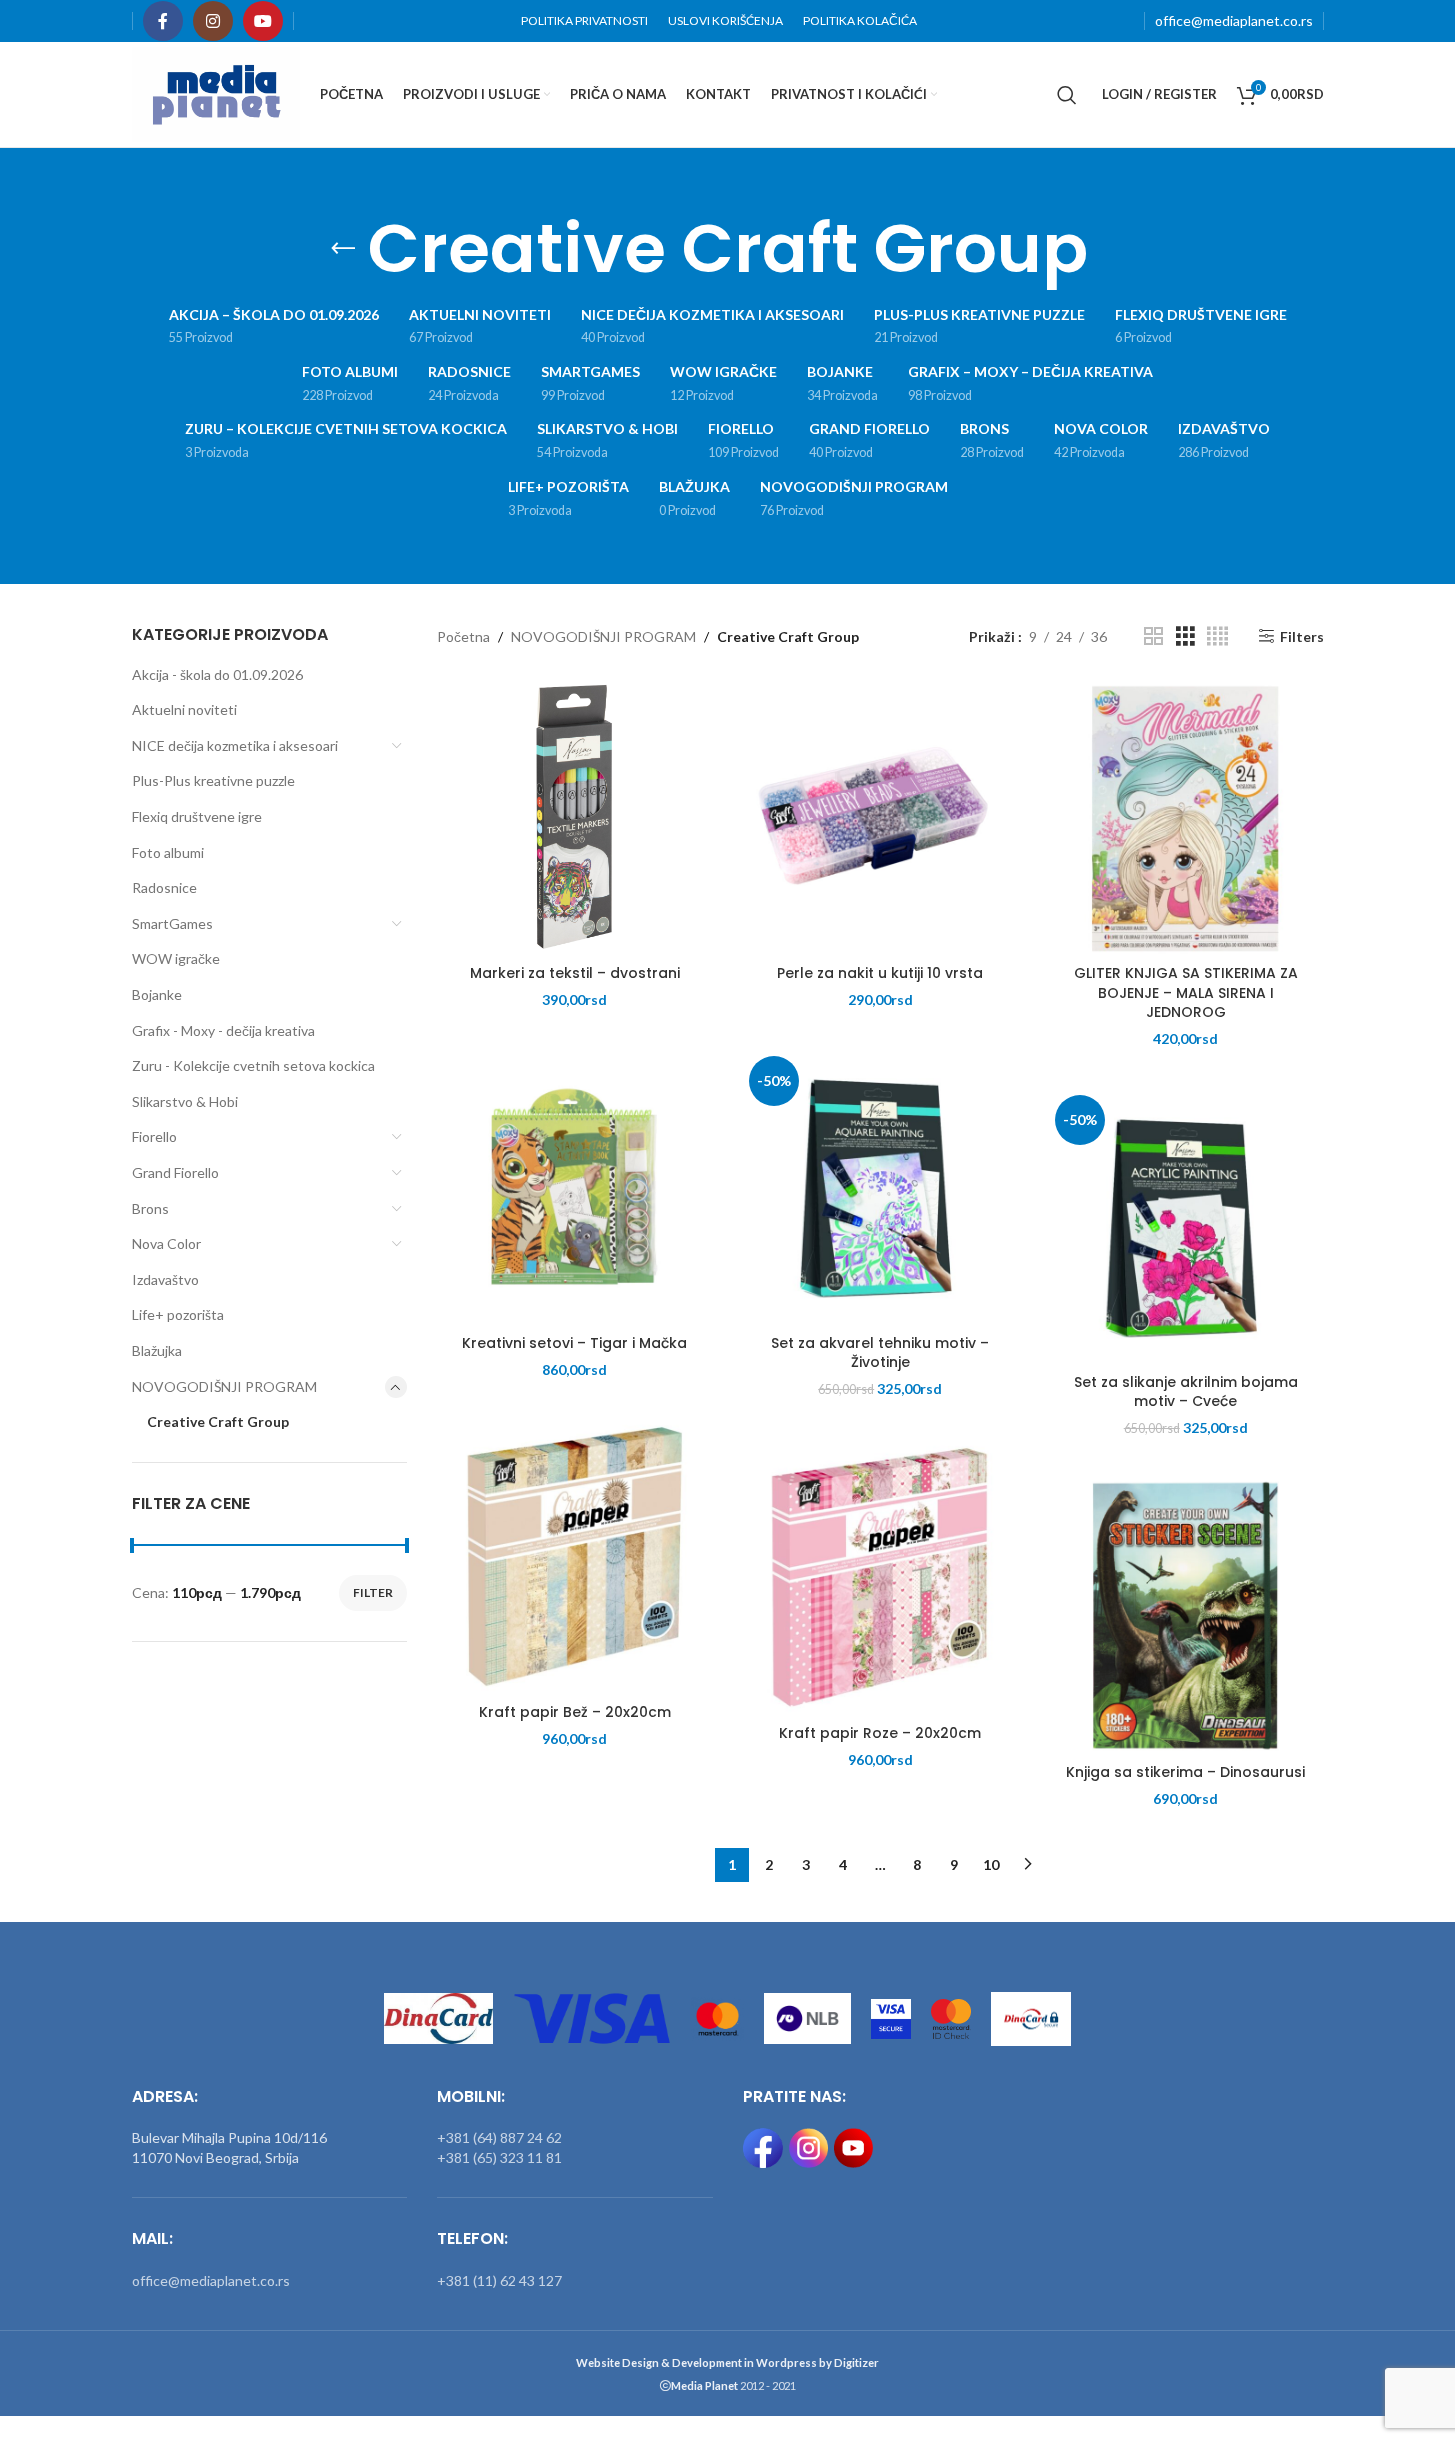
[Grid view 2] (1153, 636)
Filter (373, 1592)
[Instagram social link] (213, 21)
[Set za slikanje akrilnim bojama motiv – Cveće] (1185, 1225)
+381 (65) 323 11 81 (499, 2157)
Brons (150, 1208)
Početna (463, 636)
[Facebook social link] (163, 21)
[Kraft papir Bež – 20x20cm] (574, 1555)
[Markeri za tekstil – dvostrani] (574, 816)
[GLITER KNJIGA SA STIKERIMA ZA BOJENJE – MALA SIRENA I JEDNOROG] (1185, 816)
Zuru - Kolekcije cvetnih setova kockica (253, 1065)
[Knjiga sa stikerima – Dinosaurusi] (1185, 1615)
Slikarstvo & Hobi (185, 1101)
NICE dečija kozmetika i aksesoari (235, 745)
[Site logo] (216, 92)
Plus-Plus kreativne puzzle (213, 780)
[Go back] (343, 249)
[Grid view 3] (1185, 636)
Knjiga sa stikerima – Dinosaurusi (1185, 1772)
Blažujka (157, 1350)
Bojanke (157, 994)
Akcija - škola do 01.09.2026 (217, 674)
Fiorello (154, 1136)
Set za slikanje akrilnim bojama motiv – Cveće (1186, 1392)
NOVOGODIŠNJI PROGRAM (224, 1386)
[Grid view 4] (1217, 636)
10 (991, 1864)
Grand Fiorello (175, 1172)
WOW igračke (176, 958)
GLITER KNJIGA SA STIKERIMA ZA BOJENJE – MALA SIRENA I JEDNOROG (1186, 992)
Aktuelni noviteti (184, 709)
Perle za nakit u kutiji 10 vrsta (880, 973)
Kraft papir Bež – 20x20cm (575, 1712)
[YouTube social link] (263, 21)
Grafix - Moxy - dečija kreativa (223, 1030)
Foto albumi (168, 852)
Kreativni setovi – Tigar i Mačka (574, 1343)
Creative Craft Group (218, 1421)
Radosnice (164, 887)
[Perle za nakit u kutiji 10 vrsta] (879, 816)
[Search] (1067, 95)
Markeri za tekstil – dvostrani (575, 973)
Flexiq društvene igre (197, 816)
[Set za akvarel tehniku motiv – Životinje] (879, 1186)
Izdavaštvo (165, 1279)
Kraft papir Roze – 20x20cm (880, 1733)
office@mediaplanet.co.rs (1234, 20)
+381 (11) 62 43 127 (499, 2280)
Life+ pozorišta (178, 1314)
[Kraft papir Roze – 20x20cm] (879, 1576)
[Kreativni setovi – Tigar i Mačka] (574, 1186)
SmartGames (172, 923)
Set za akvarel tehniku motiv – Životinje (880, 1353)
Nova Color (166, 1243)
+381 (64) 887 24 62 (499, 2137)
